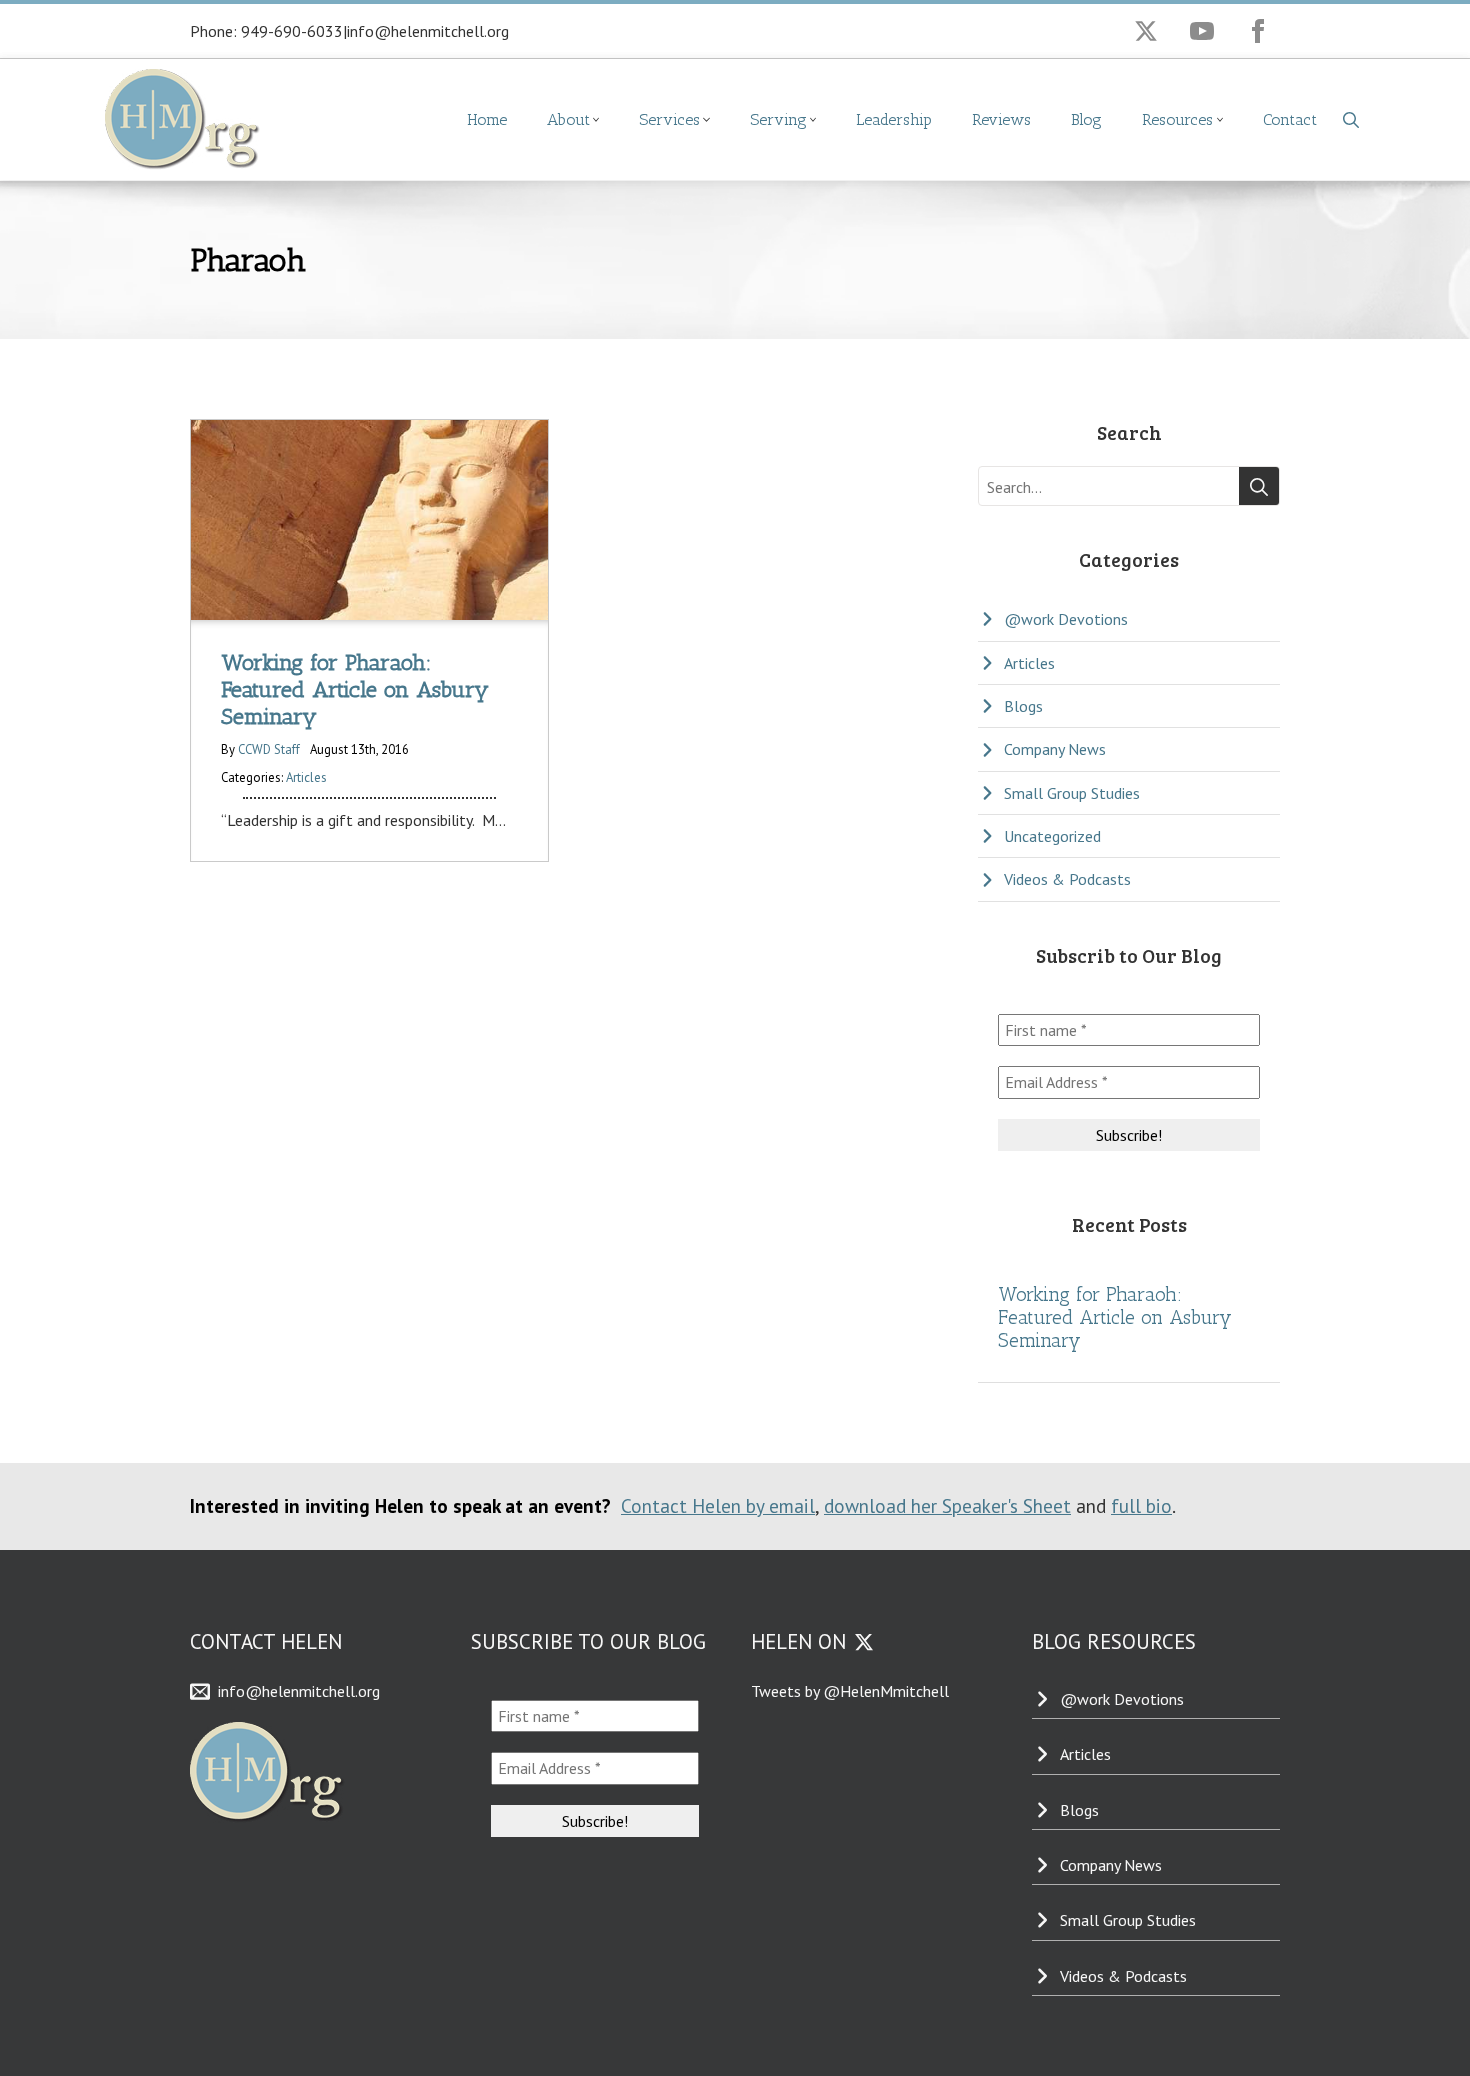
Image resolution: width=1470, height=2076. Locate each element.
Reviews (1001, 119)
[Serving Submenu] (822, 120)
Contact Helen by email (718, 1505)
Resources (1177, 119)
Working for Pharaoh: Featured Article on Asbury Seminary (1115, 1317)
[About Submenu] (605, 120)
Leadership (894, 119)
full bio (1141, 1505)
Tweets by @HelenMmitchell (850, 1691)
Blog (1086, 119)
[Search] (1259, 487)
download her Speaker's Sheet (947, 1505)
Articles (306, 777)
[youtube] (1202, 31)
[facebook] (1258, 31)
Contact (1290, 119)
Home (487, 119)
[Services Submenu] (715, 120)
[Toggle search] (1351, 120)
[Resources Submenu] (1228, 120)
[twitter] (1146, 31)
